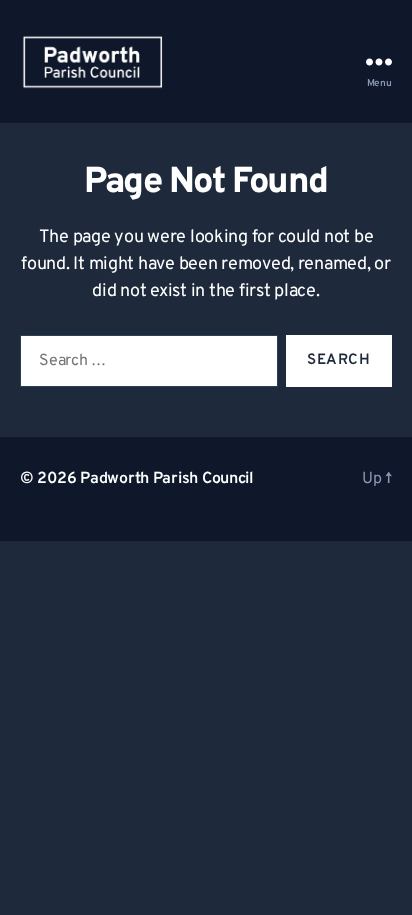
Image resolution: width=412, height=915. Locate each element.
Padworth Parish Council (167, 479)
